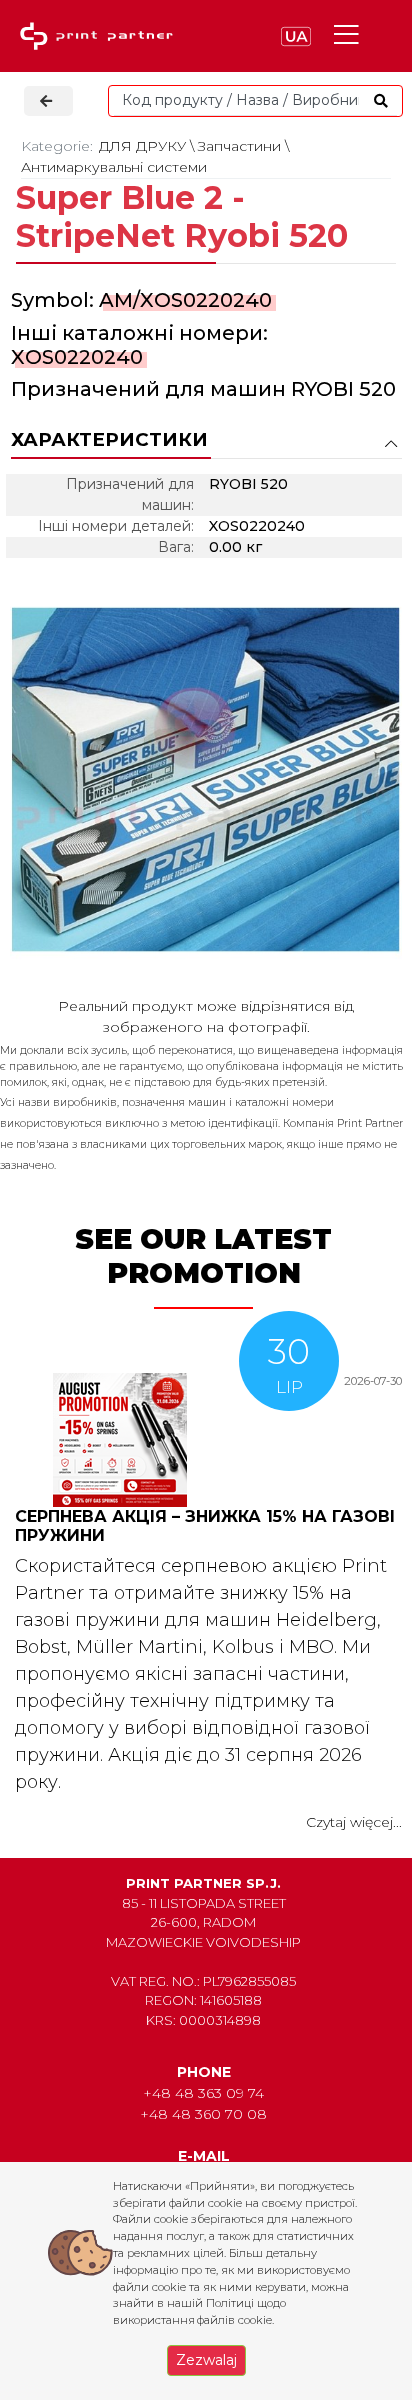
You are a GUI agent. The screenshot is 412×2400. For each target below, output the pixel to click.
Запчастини (239, 146)
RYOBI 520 (343, 389)
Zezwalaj (206, 2360)
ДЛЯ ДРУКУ (142, 146)
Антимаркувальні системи (114, 167)
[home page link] (101, 36)
